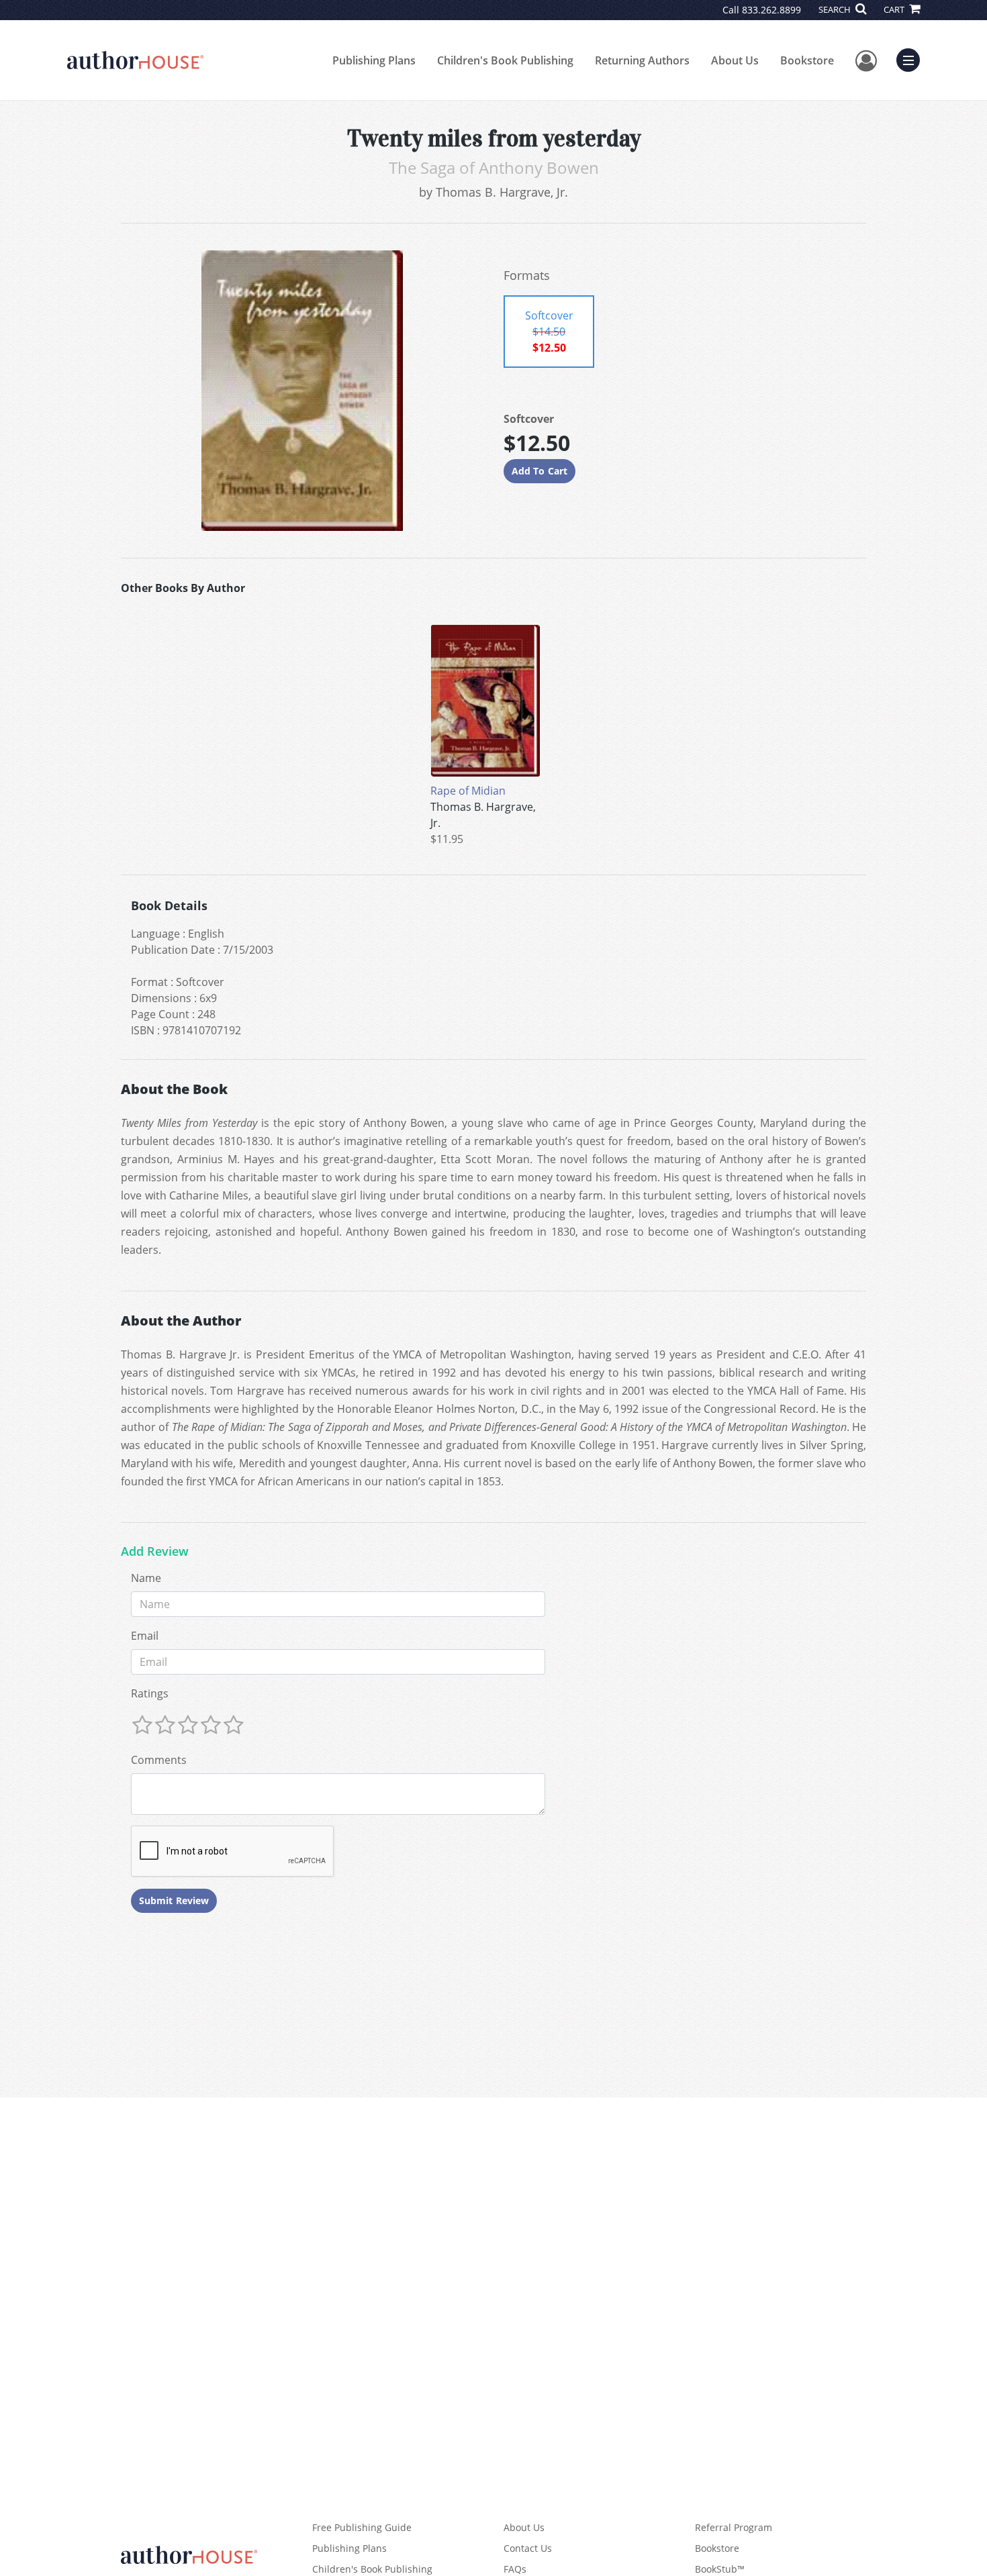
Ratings (150, 1693)
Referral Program (734, 2527)
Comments (159, 1760)
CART (895, 9)
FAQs (515, 2569)
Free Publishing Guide (362, 2527)
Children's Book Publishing (505, 60)
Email (145, 1636)
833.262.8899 (771, 10)
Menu (912, 58)
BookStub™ (720, 2569)
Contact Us (528, 2548)
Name (146, 1578)
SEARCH (836, 9)
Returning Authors (642, 60)
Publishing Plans (374, 60)
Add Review (155, 1552)
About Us (735, 60)
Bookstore (807, 60)
